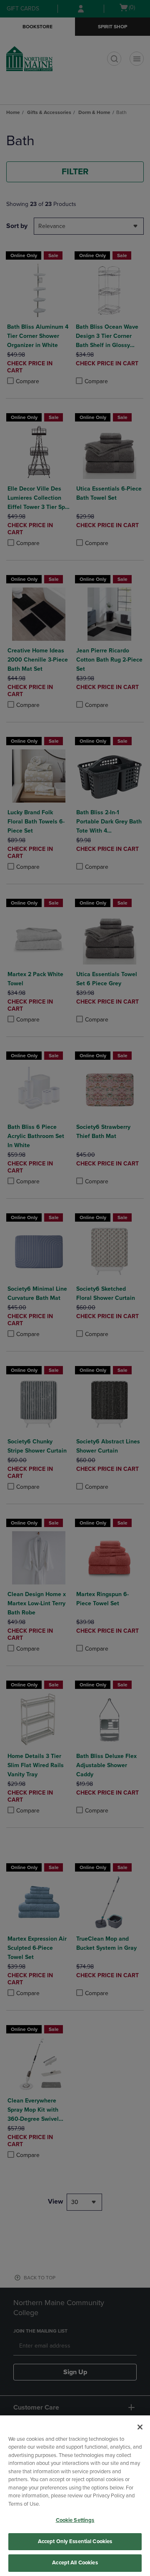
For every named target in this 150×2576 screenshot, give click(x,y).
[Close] (140, 2427)
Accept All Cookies (75, 2563)
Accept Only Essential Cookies (75, 2541)
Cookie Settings (75, 2520)
